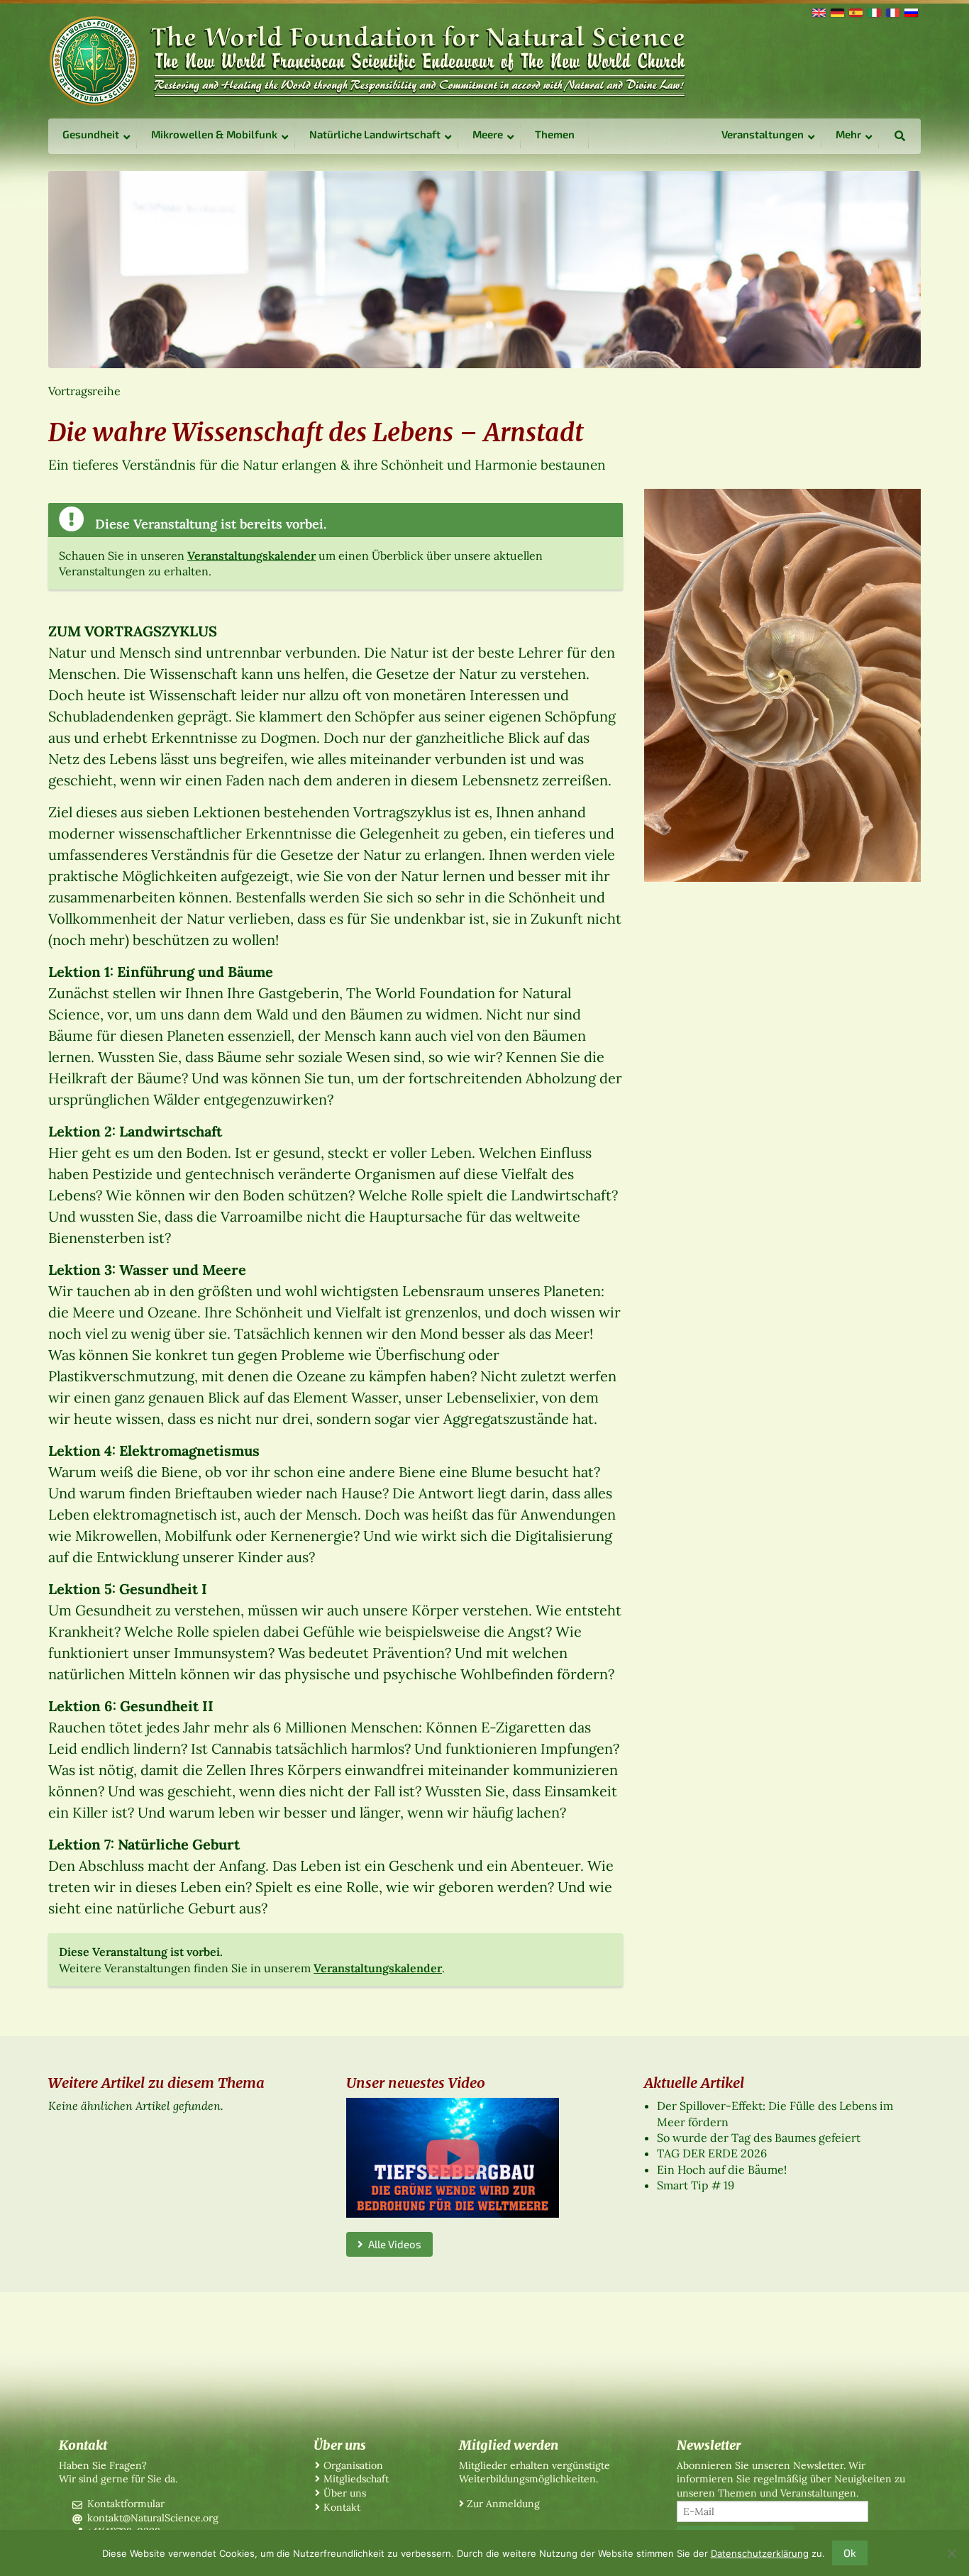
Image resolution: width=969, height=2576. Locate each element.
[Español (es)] (855, 11)
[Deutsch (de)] (836, 11)
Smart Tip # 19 (696, 2185)
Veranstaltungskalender (251, 555)
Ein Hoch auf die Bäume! (722, 2169)
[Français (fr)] (892, 11)
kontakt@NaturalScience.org (153, 2518)
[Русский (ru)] (910, 11)
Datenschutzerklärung (760, 2553)
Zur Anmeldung (503, 2504)
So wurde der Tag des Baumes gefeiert (759, 2138)
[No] (951, 2553)
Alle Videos (392, 2244)
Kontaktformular (126, 2504)
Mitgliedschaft (356, 2479)
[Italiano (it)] (873, 11)
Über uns (345, 2493)
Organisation (353, 2465)
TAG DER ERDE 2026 (712, 2153)
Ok (850, 2553)
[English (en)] (818, 11)
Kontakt (342, 2507)
